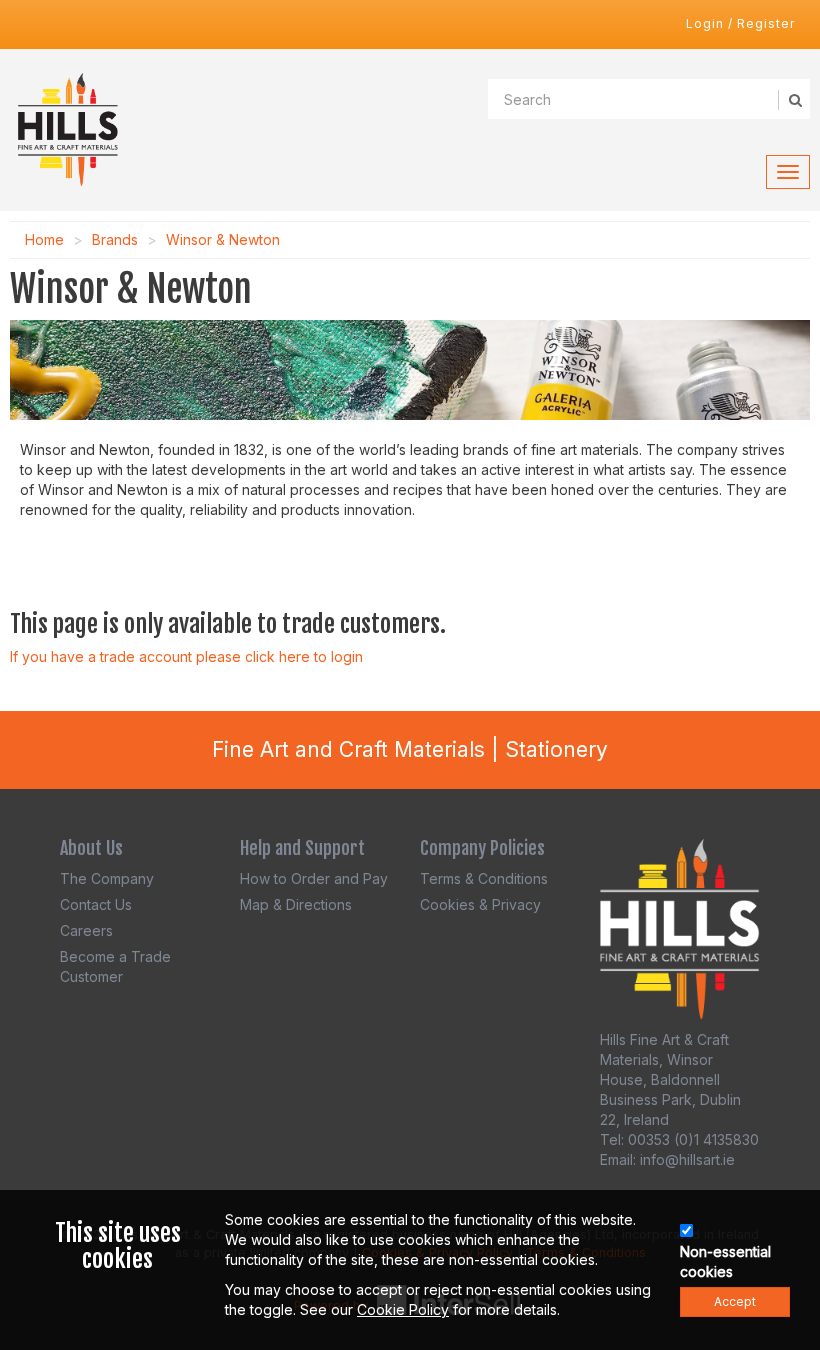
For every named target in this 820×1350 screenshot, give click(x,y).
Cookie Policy (403, 1309)
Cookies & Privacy (480, 904)
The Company (107, 878)
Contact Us (96, 904)
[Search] (794, 100)
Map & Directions (296, 904)
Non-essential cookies (725, 1261)
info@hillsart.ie (687, 1159)
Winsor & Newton (223, 239)
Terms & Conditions (484, 878)
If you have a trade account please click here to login (186, 656)
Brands (115, 239)
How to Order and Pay (314, 878)
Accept (735, 1301)
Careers (86, 930)
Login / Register (740, 23)
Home (44, 239)
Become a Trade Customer (115, 966)
